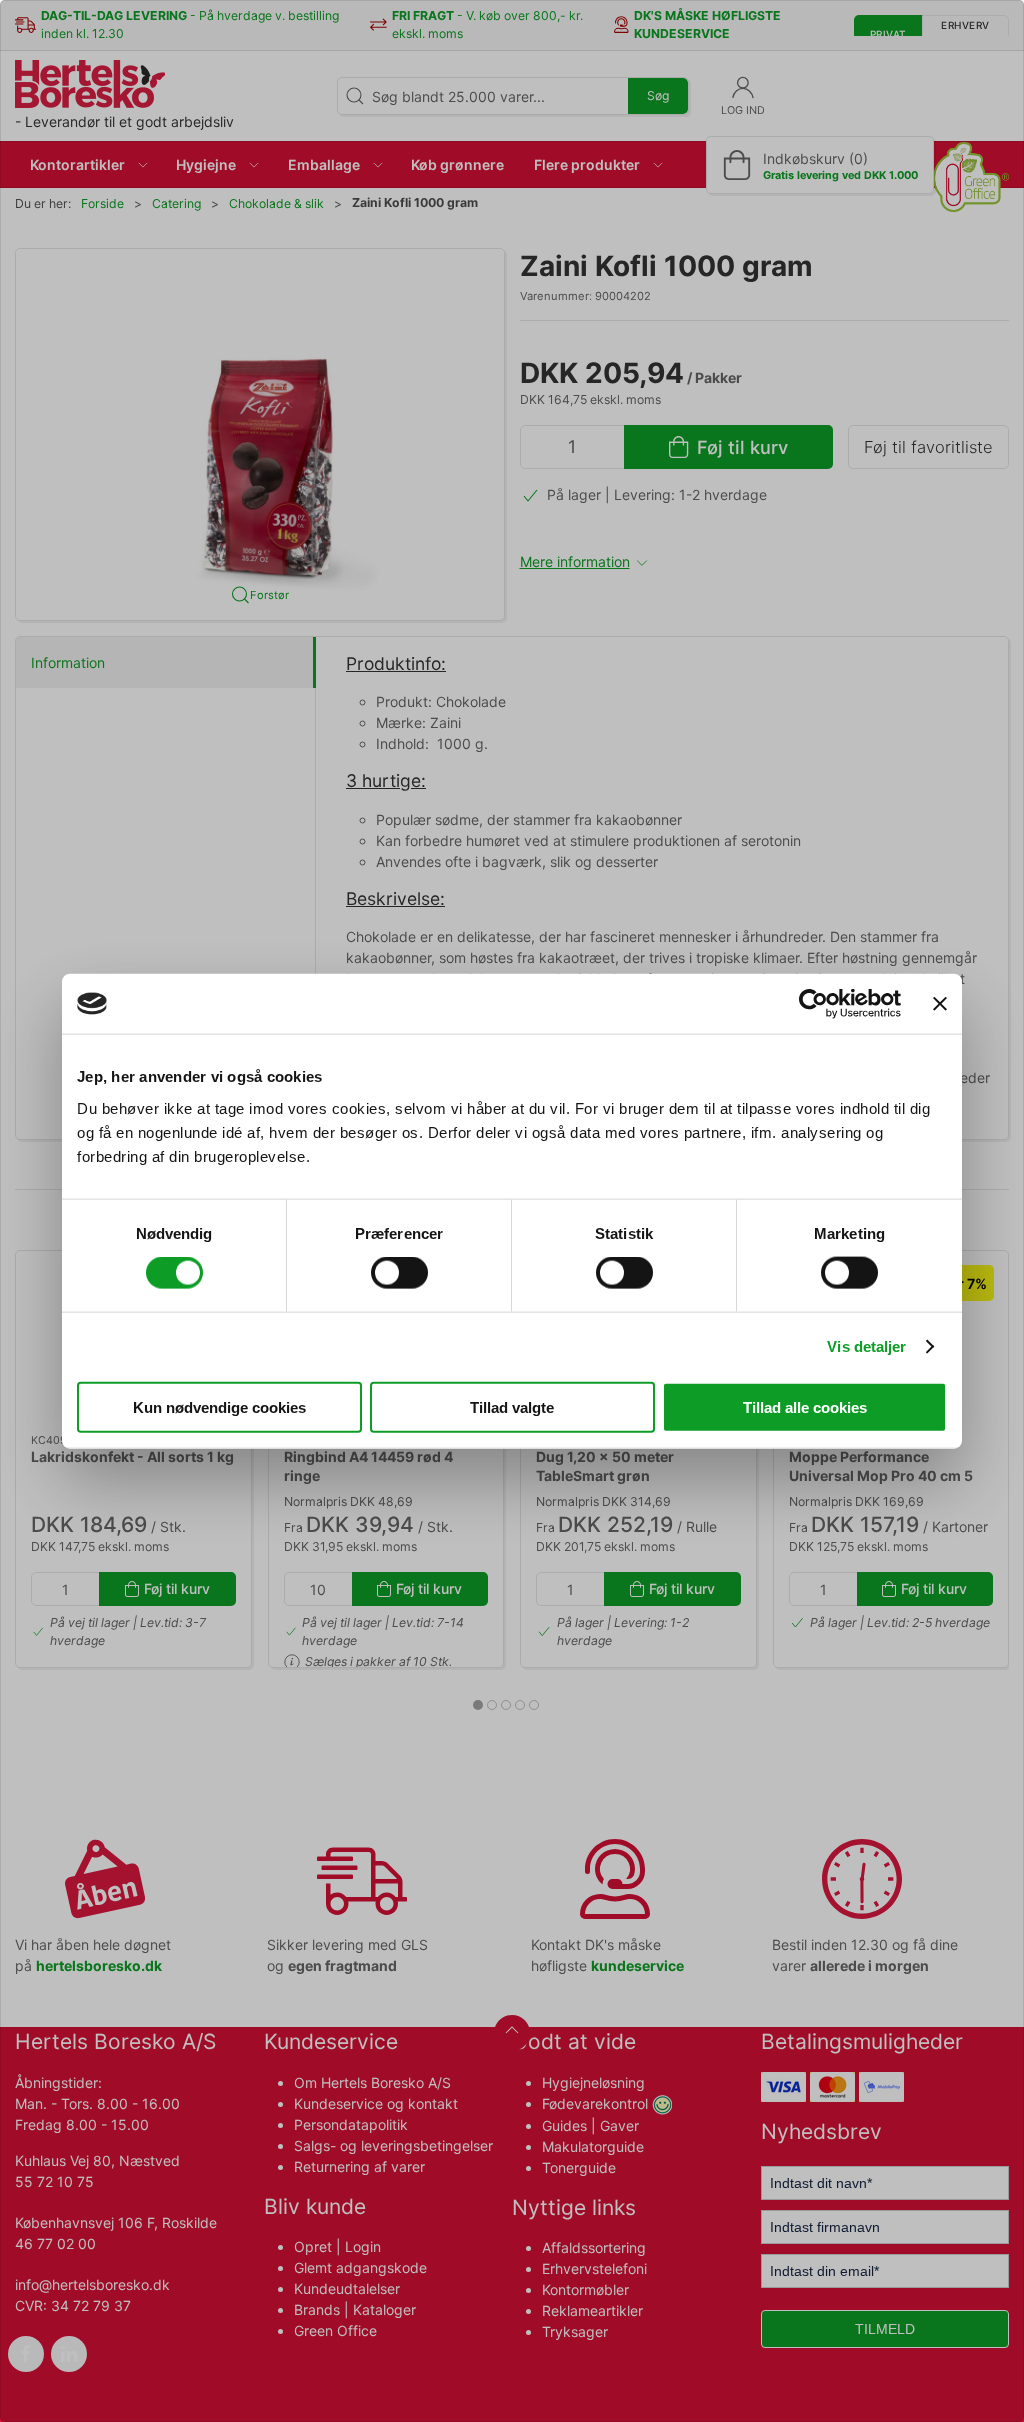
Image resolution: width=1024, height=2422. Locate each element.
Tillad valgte (512, 1406)
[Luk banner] (940, 1004)
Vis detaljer (866, 1346)
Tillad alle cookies (805, 1406)
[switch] (399, 1273)
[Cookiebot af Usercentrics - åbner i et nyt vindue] (813, 1004)
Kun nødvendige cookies (219, 1406)
